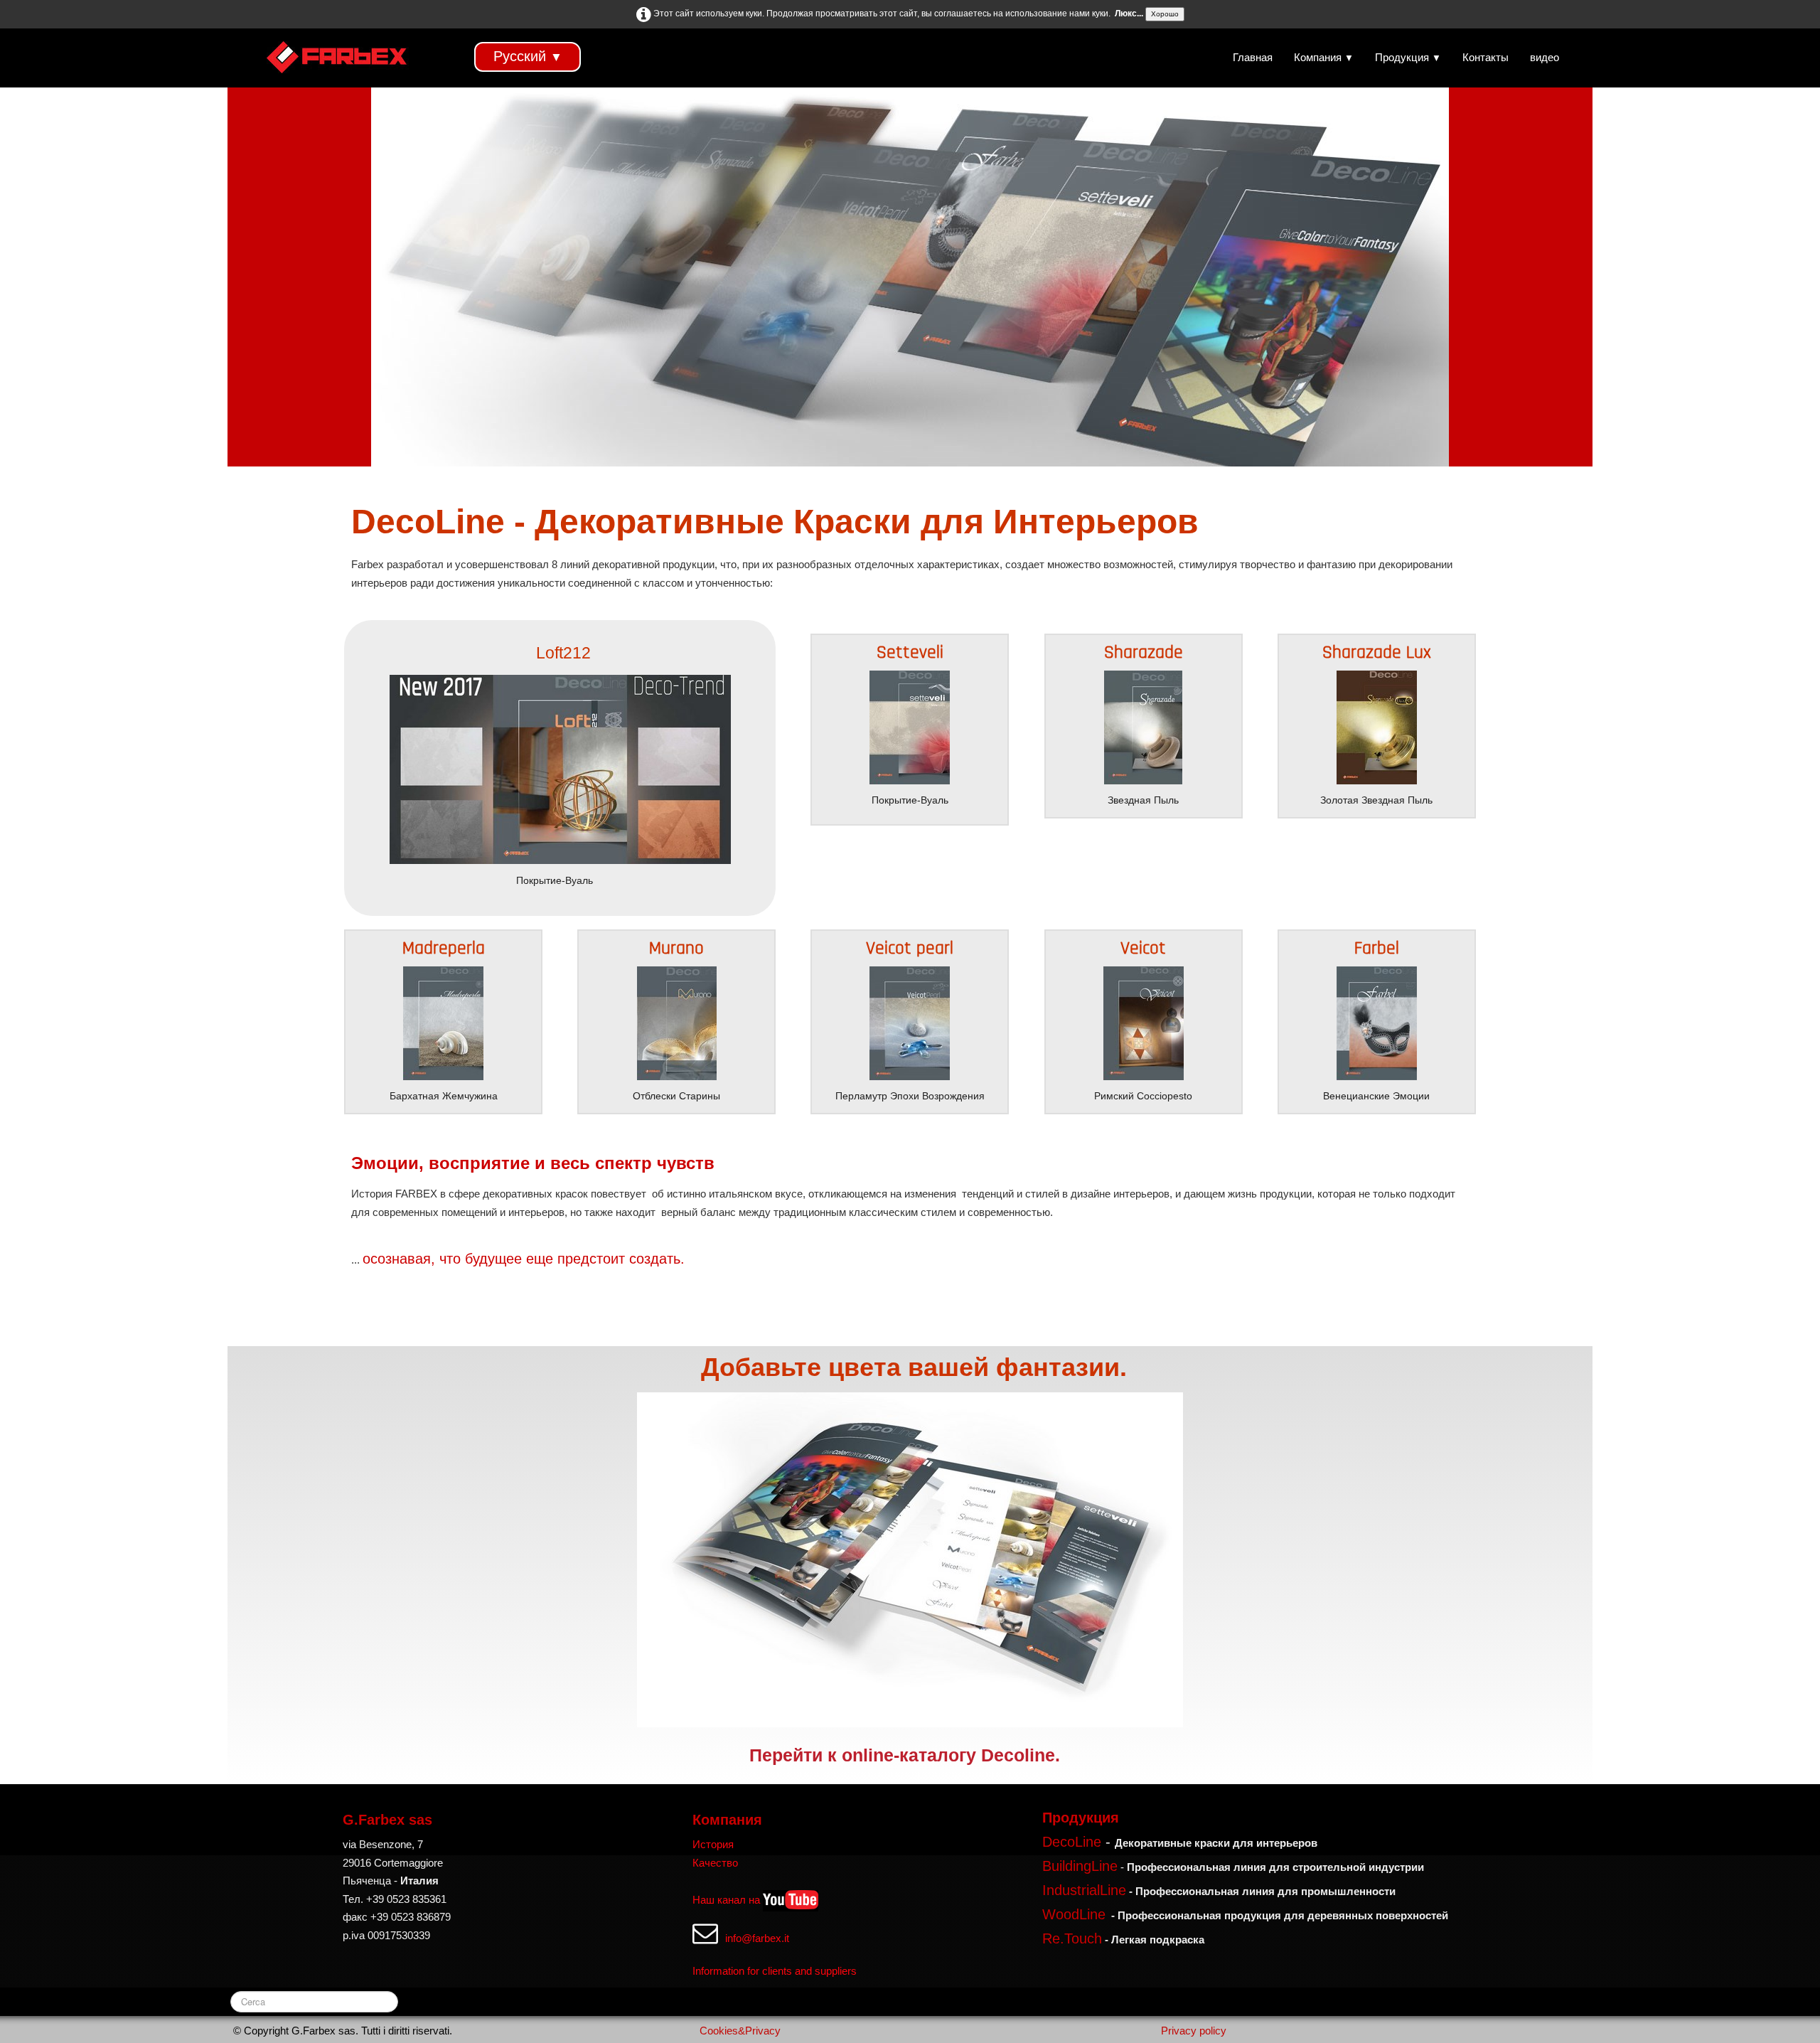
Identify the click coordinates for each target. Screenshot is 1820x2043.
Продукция (1408, 57)
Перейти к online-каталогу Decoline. (905, 1755)
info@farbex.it (757, 1938)
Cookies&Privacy (740, 2031)
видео (1545, 57)
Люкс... (1129, 14)
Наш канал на (726, 1900)
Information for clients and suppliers (775, 1971)
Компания (1324, 57)
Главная (1253, 57)
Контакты (1486, 57)
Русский (528, 56)
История (713, 1844)
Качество (715, 1863)
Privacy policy (1194, 2031)
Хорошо (1165, 14)
